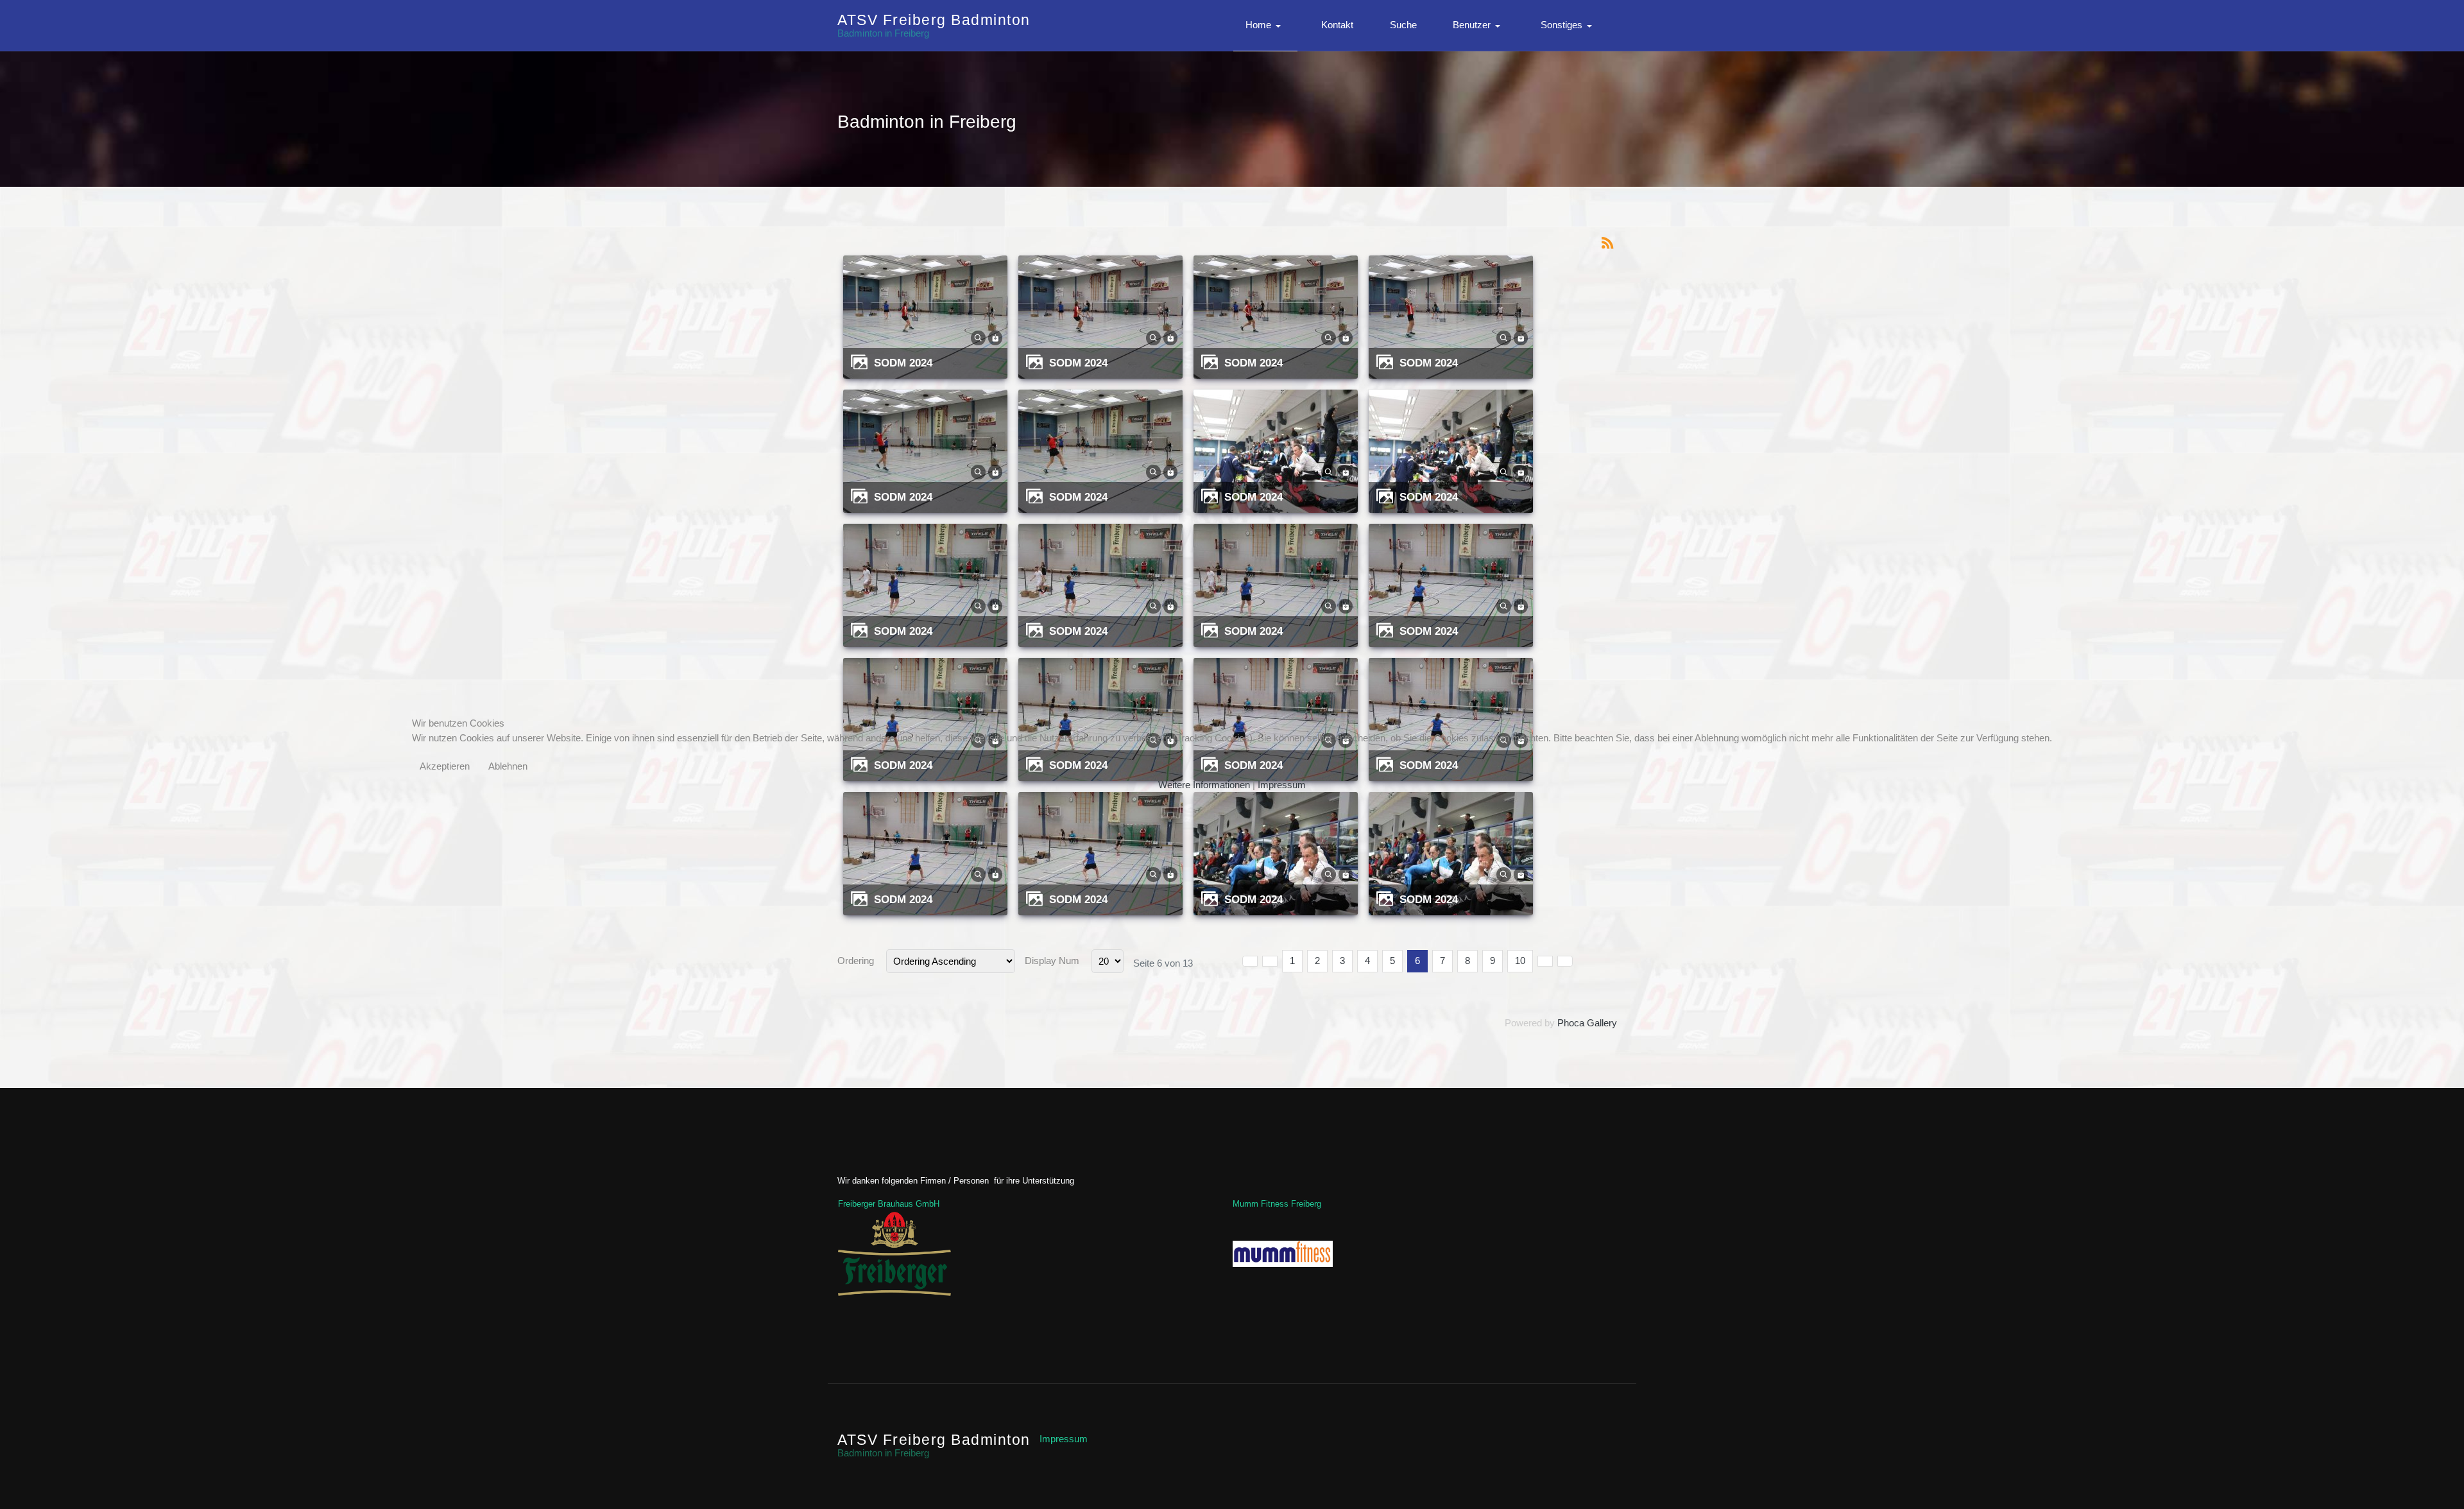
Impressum (1282, 785)
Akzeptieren (445, 766)
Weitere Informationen (1204, 785)
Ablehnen (508, 766)
